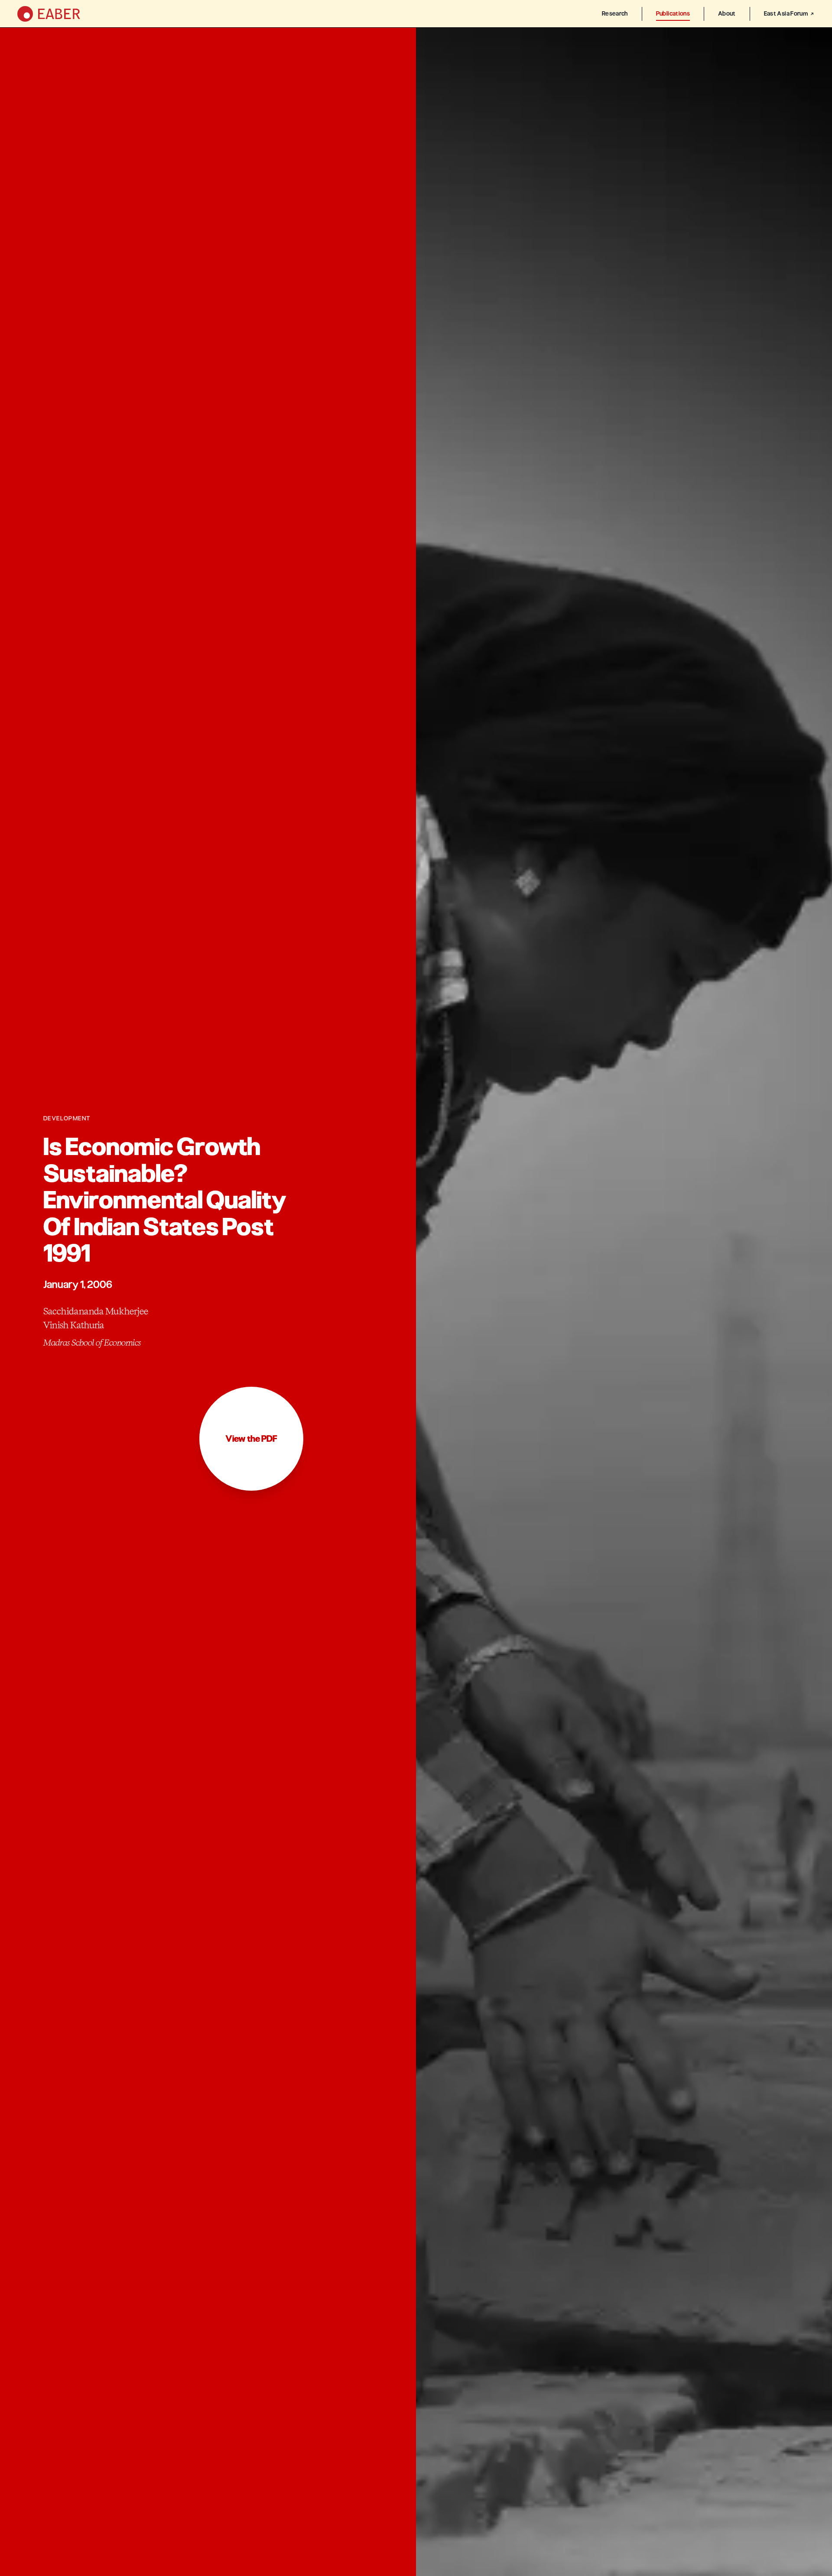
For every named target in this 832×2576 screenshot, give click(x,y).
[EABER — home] (49, 14)
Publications (673, 14)
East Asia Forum (786, 14)
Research (615, 14)
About (727, 14)
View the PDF (251, 1439)
